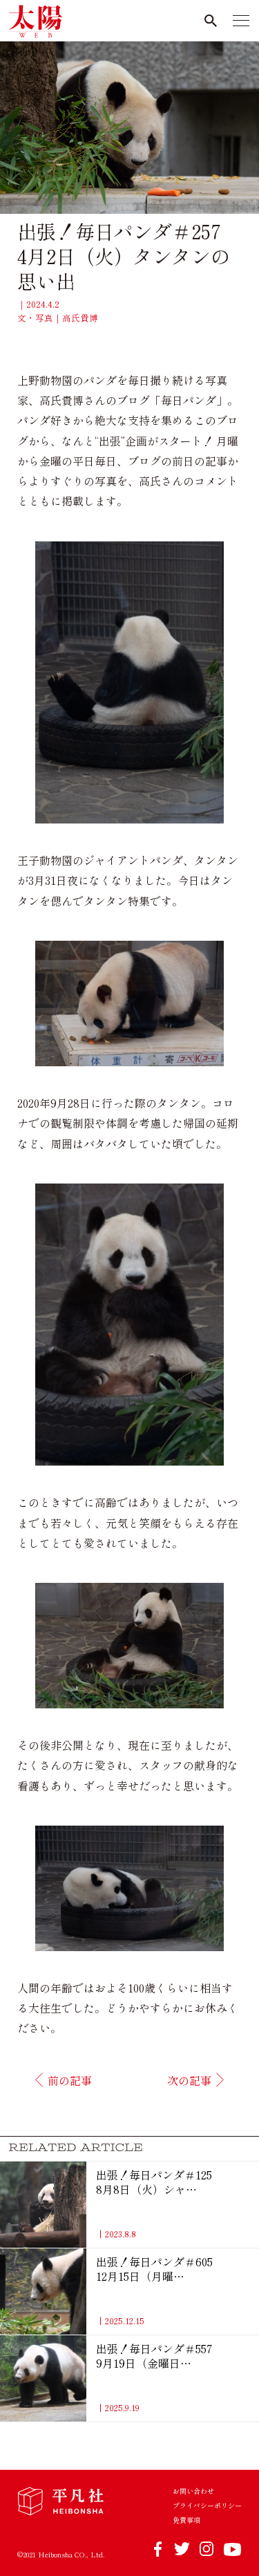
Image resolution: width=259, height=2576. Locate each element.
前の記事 (70, 2080)
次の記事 (189, 2080)
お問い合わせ (193, 2491)
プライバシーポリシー (207, 2506)
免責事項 (186, 2520)
